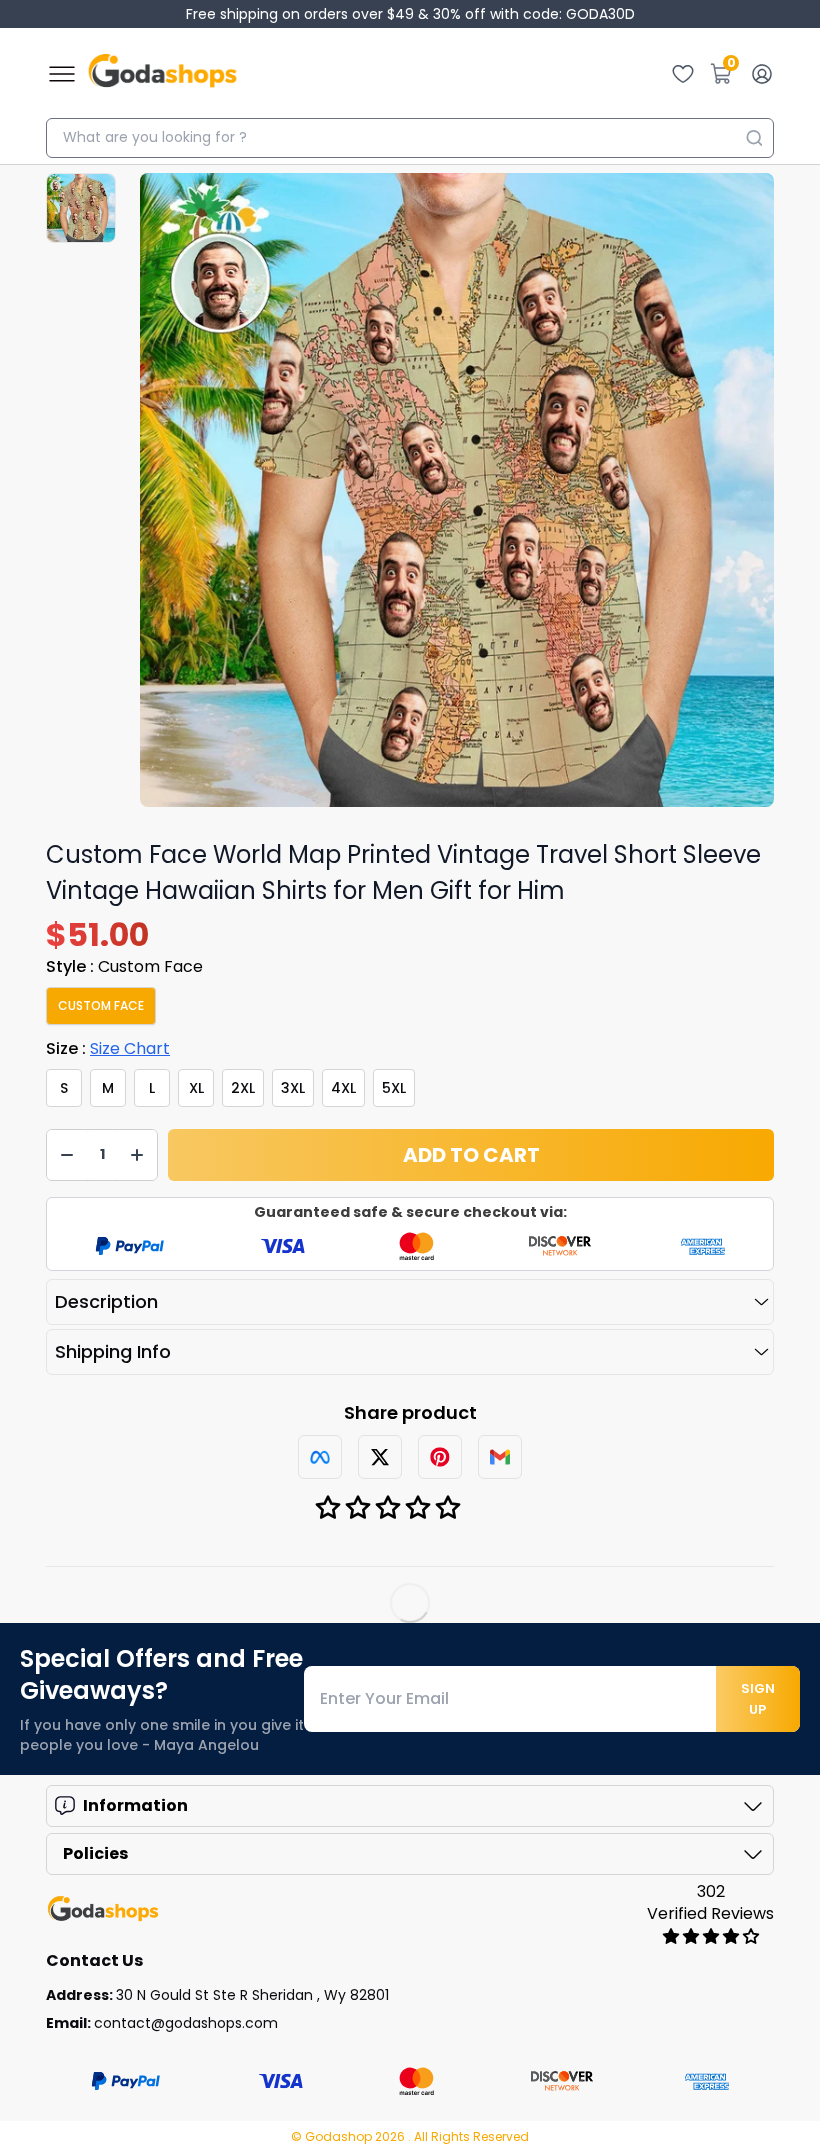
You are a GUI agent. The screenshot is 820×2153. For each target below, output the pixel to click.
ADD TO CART (471, 1155)
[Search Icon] (754, 138)
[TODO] (320, 1457)
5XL (394, 1088)
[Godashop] (162, 74)
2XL (243, 1088)
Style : (124, 966)
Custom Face (101, 1005)
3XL (293, 1088)
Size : (108, 1048)
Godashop (340, 2136)
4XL (343, 1088)
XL (196, 1088)
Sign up (758, 1699)
